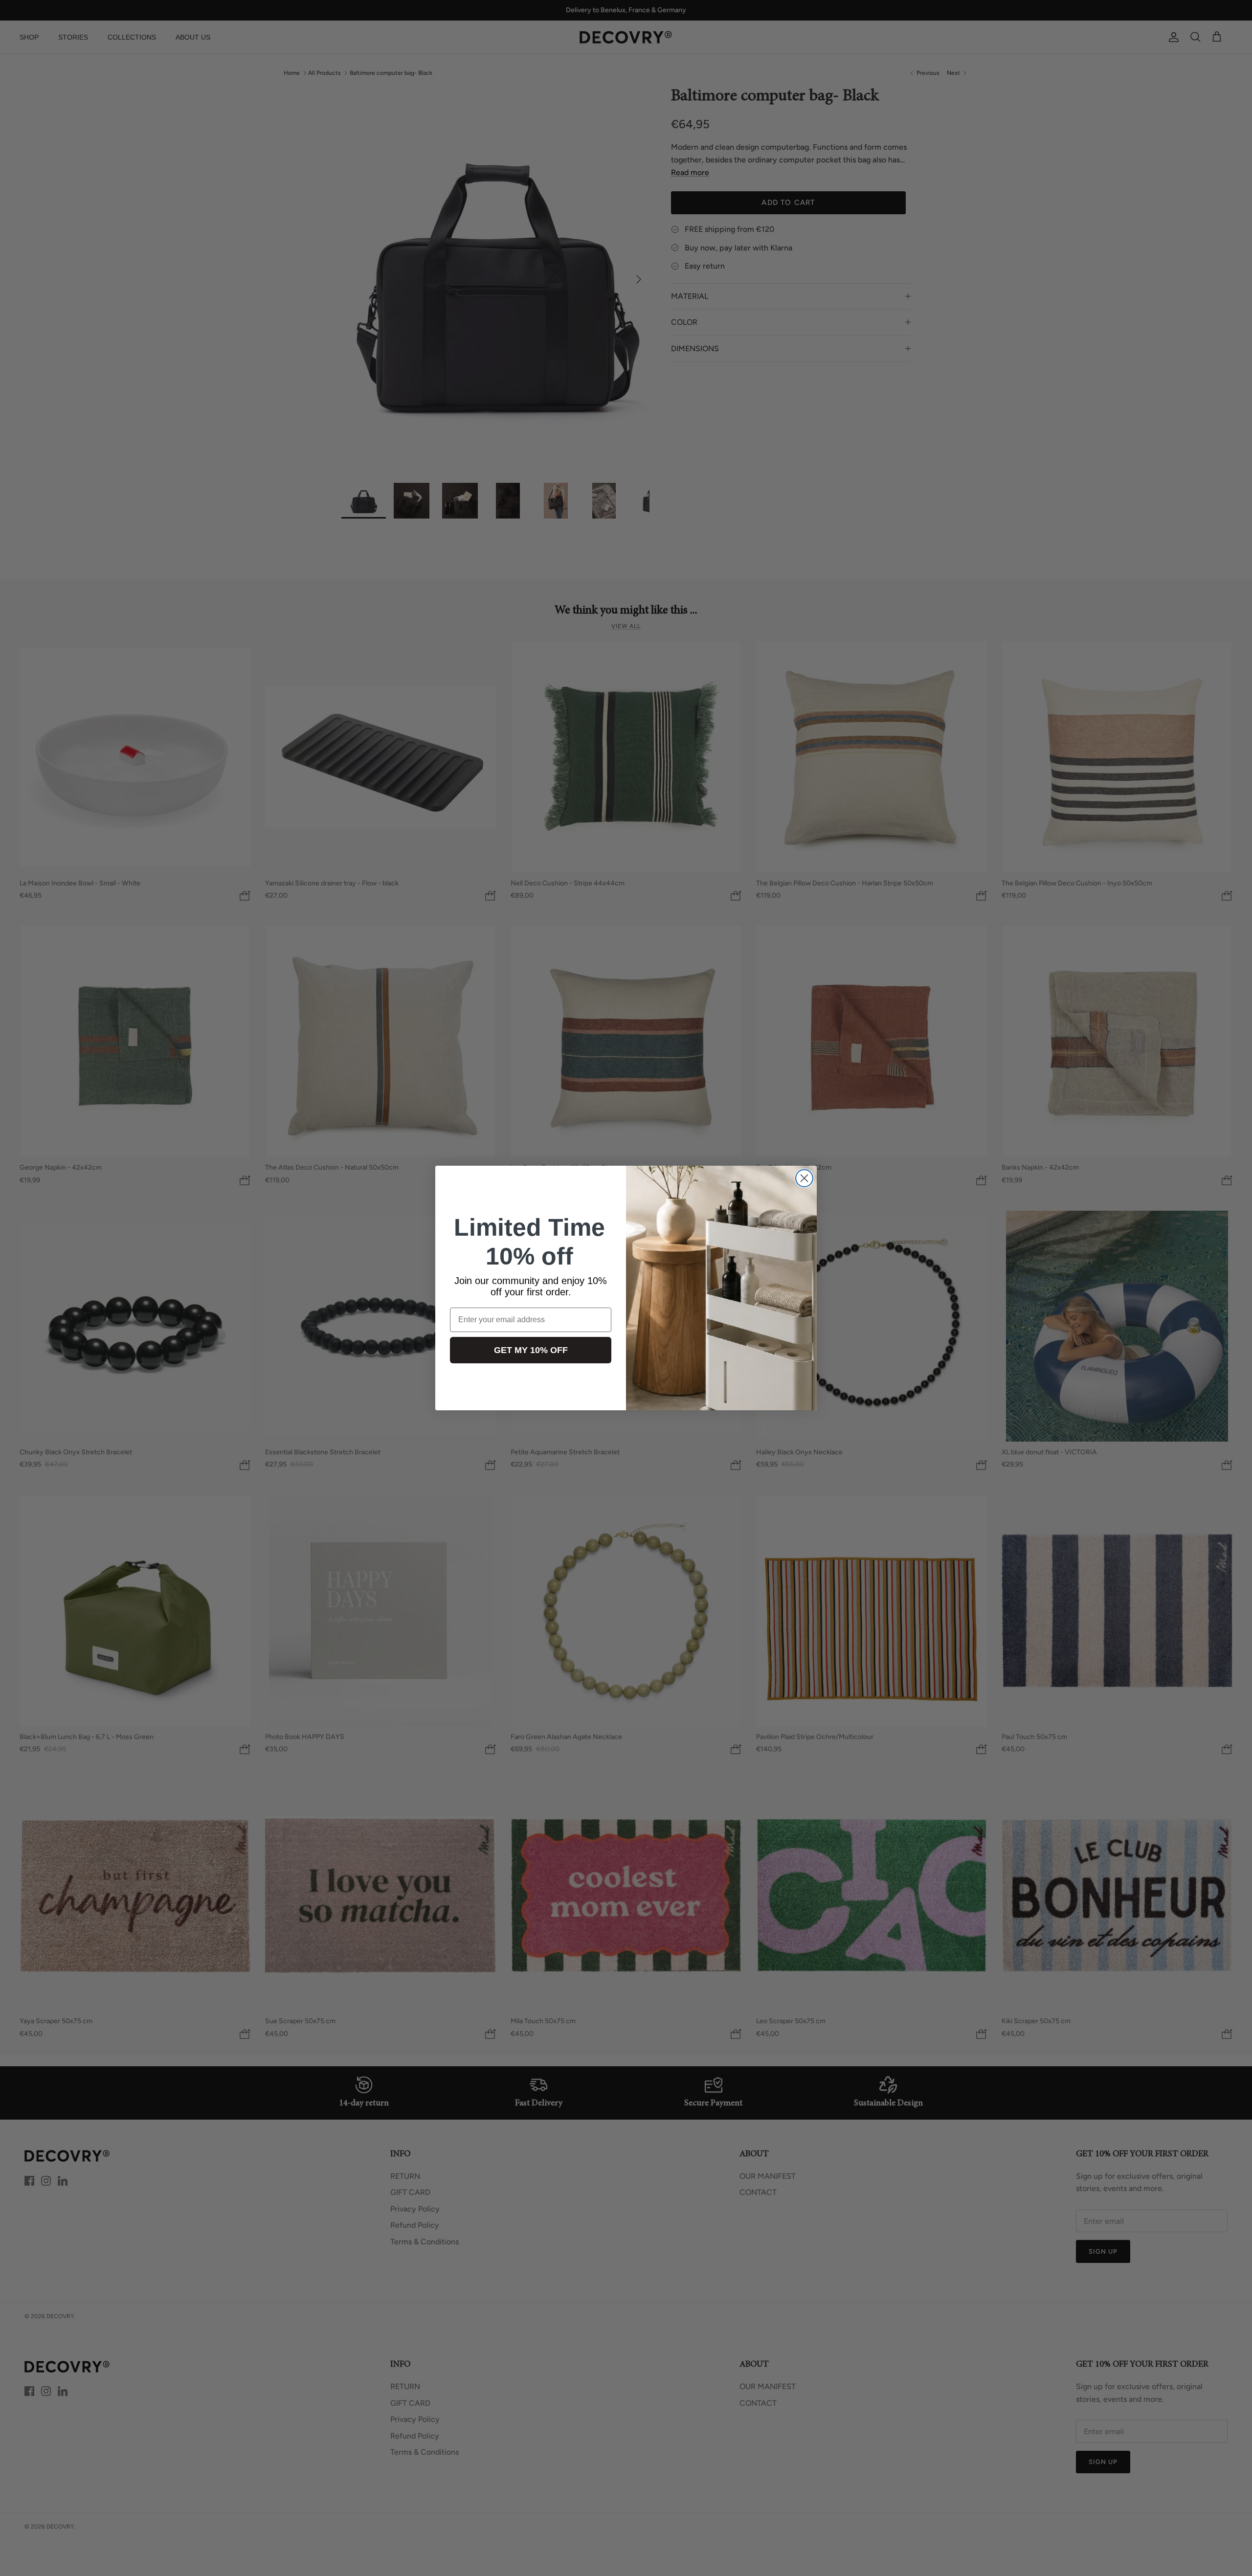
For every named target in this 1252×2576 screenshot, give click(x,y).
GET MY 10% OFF (531, 1350)
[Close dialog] (804, 1178)
